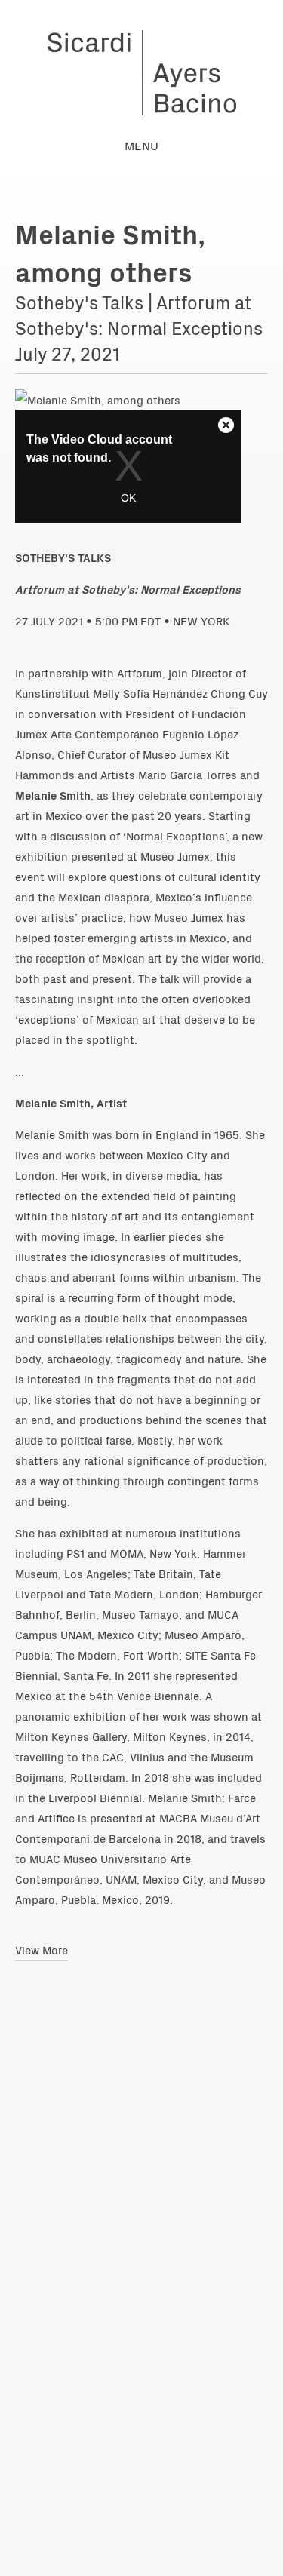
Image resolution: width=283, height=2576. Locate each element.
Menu (141, 145)
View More (42, 1950)
